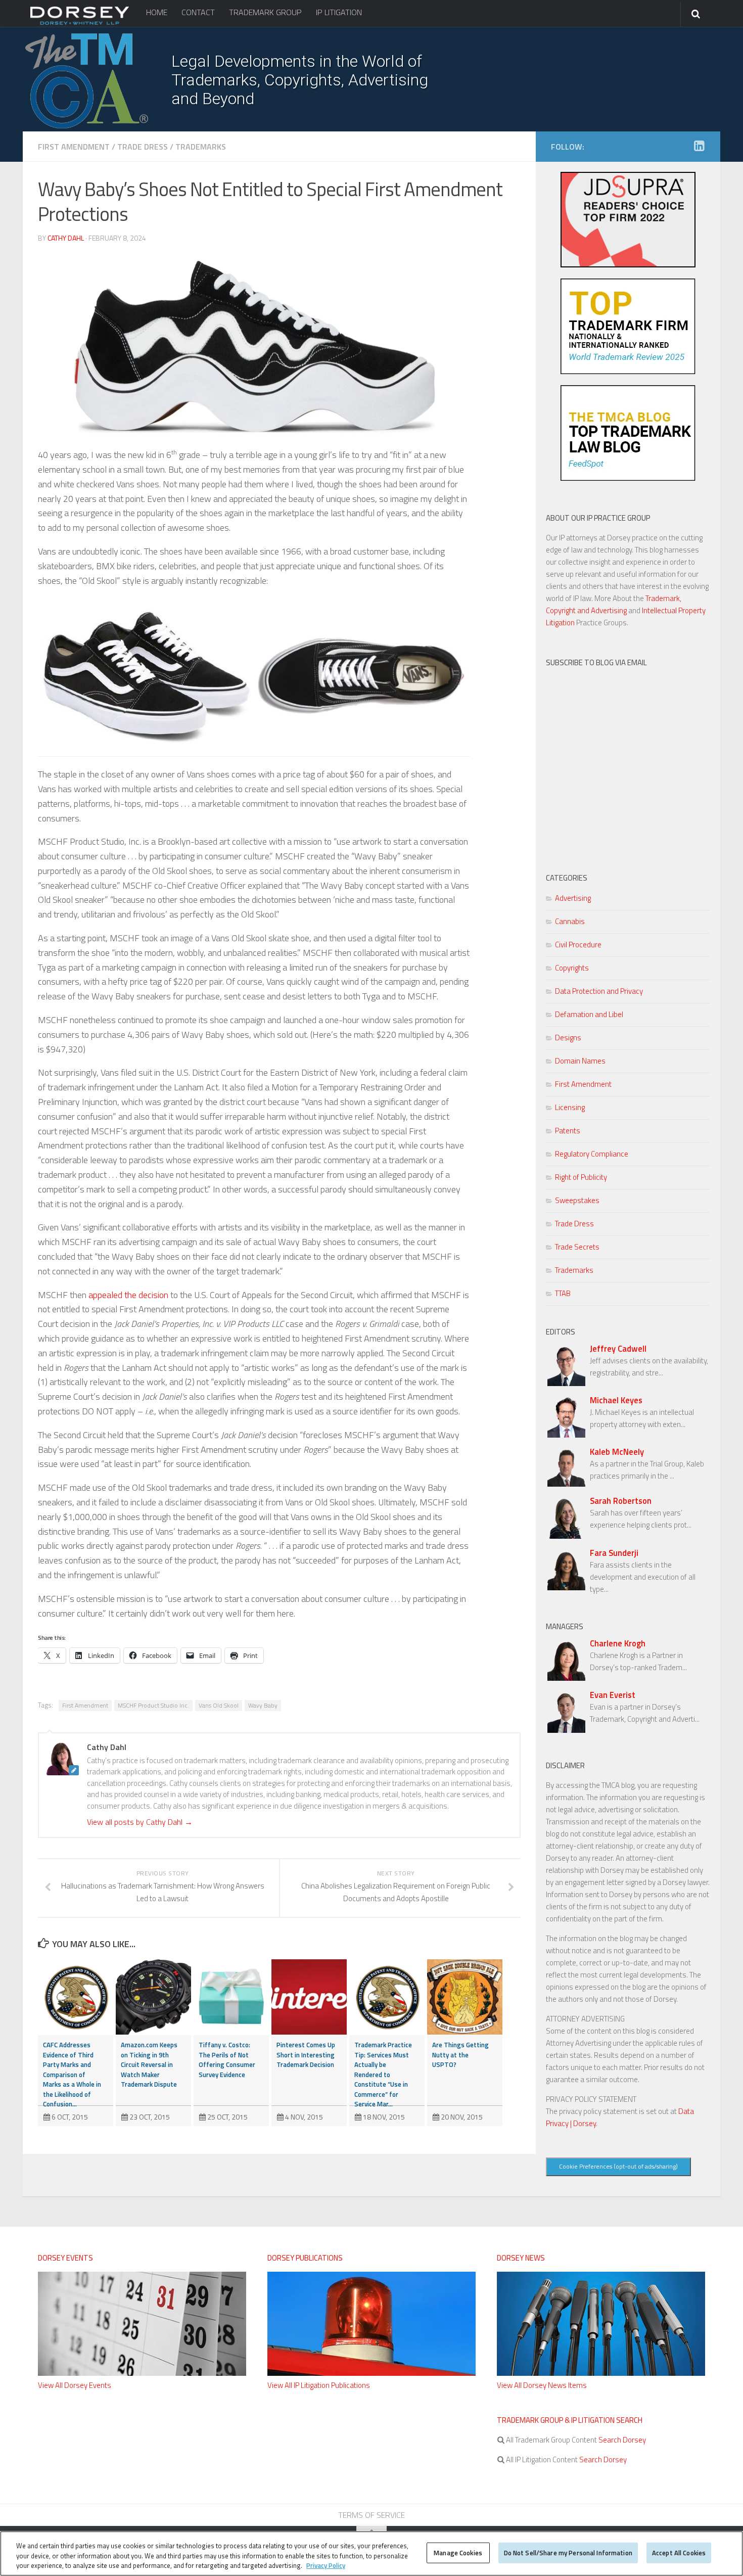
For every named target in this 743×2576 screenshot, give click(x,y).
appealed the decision (128, 1295)
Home (157, 12)
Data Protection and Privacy (599, 991)
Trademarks (201, 147)
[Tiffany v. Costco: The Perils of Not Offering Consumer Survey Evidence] (231, 1997)
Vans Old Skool (219, 1705)
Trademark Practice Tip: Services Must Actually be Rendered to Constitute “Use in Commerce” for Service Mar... (383, 2074)
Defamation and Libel (589, 1014)
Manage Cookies (458, 2552)
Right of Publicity (581, 1177)
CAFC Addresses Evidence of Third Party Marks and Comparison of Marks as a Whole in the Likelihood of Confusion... (72, 2074)
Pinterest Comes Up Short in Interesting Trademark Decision (306, 2055)
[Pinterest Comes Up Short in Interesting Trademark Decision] (309, 1997)
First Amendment (74, 147)
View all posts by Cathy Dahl (140, 1822)
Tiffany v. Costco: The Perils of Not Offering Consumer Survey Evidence (227, 2060)
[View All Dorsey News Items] (601, 2373)
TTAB (563, 1293)
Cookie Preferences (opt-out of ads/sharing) (618, 2166)
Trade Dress (143, 147)
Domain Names (580, 1061)
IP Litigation (339, 12)
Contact (198, 12)
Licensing (570, 1107)
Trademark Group (265, 12)
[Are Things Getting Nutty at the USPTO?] (465, 1997)
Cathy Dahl (66, 238)
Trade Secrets (577, 1247)
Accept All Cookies (679, 2552)
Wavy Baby (263, 1705)
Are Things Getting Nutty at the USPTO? (460, 2055)
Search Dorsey (621, 2440)
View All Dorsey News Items (542, 2385)
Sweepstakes (577, 1200)
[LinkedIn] (699, 146)
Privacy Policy (326, 2565)
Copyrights (572, 968)
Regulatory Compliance (592, 1154)
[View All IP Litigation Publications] (371, 2373)
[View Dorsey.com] (80, 24)
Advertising (573, 898)
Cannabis (570, 921)
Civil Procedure (578, 945)
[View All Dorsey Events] (142, 2373)
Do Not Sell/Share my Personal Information (568, 2552)
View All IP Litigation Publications (319, 2385)
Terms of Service (371, 2515)
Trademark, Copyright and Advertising (614, 604)
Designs (568, 1038)
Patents (568, 1131)
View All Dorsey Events (75, 2385)
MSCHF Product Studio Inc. (153, 1705)
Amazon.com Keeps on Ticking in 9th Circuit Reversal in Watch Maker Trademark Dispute (149, 2064)
